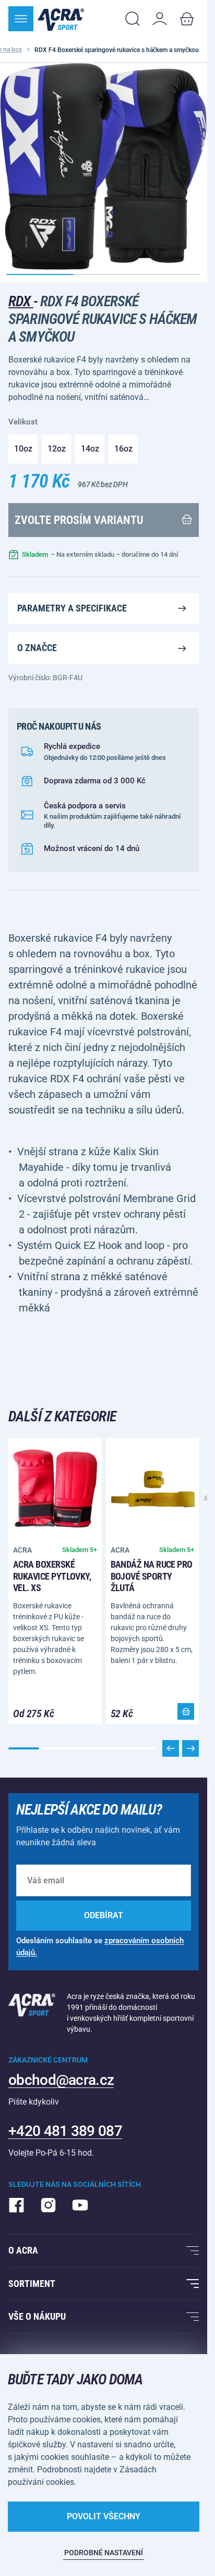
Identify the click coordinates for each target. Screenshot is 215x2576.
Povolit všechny (104, 2516)
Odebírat (104, 1915)
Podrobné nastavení (104, 2553)
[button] (190, 1748)
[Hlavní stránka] (61, 19)
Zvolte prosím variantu (79, 520)
